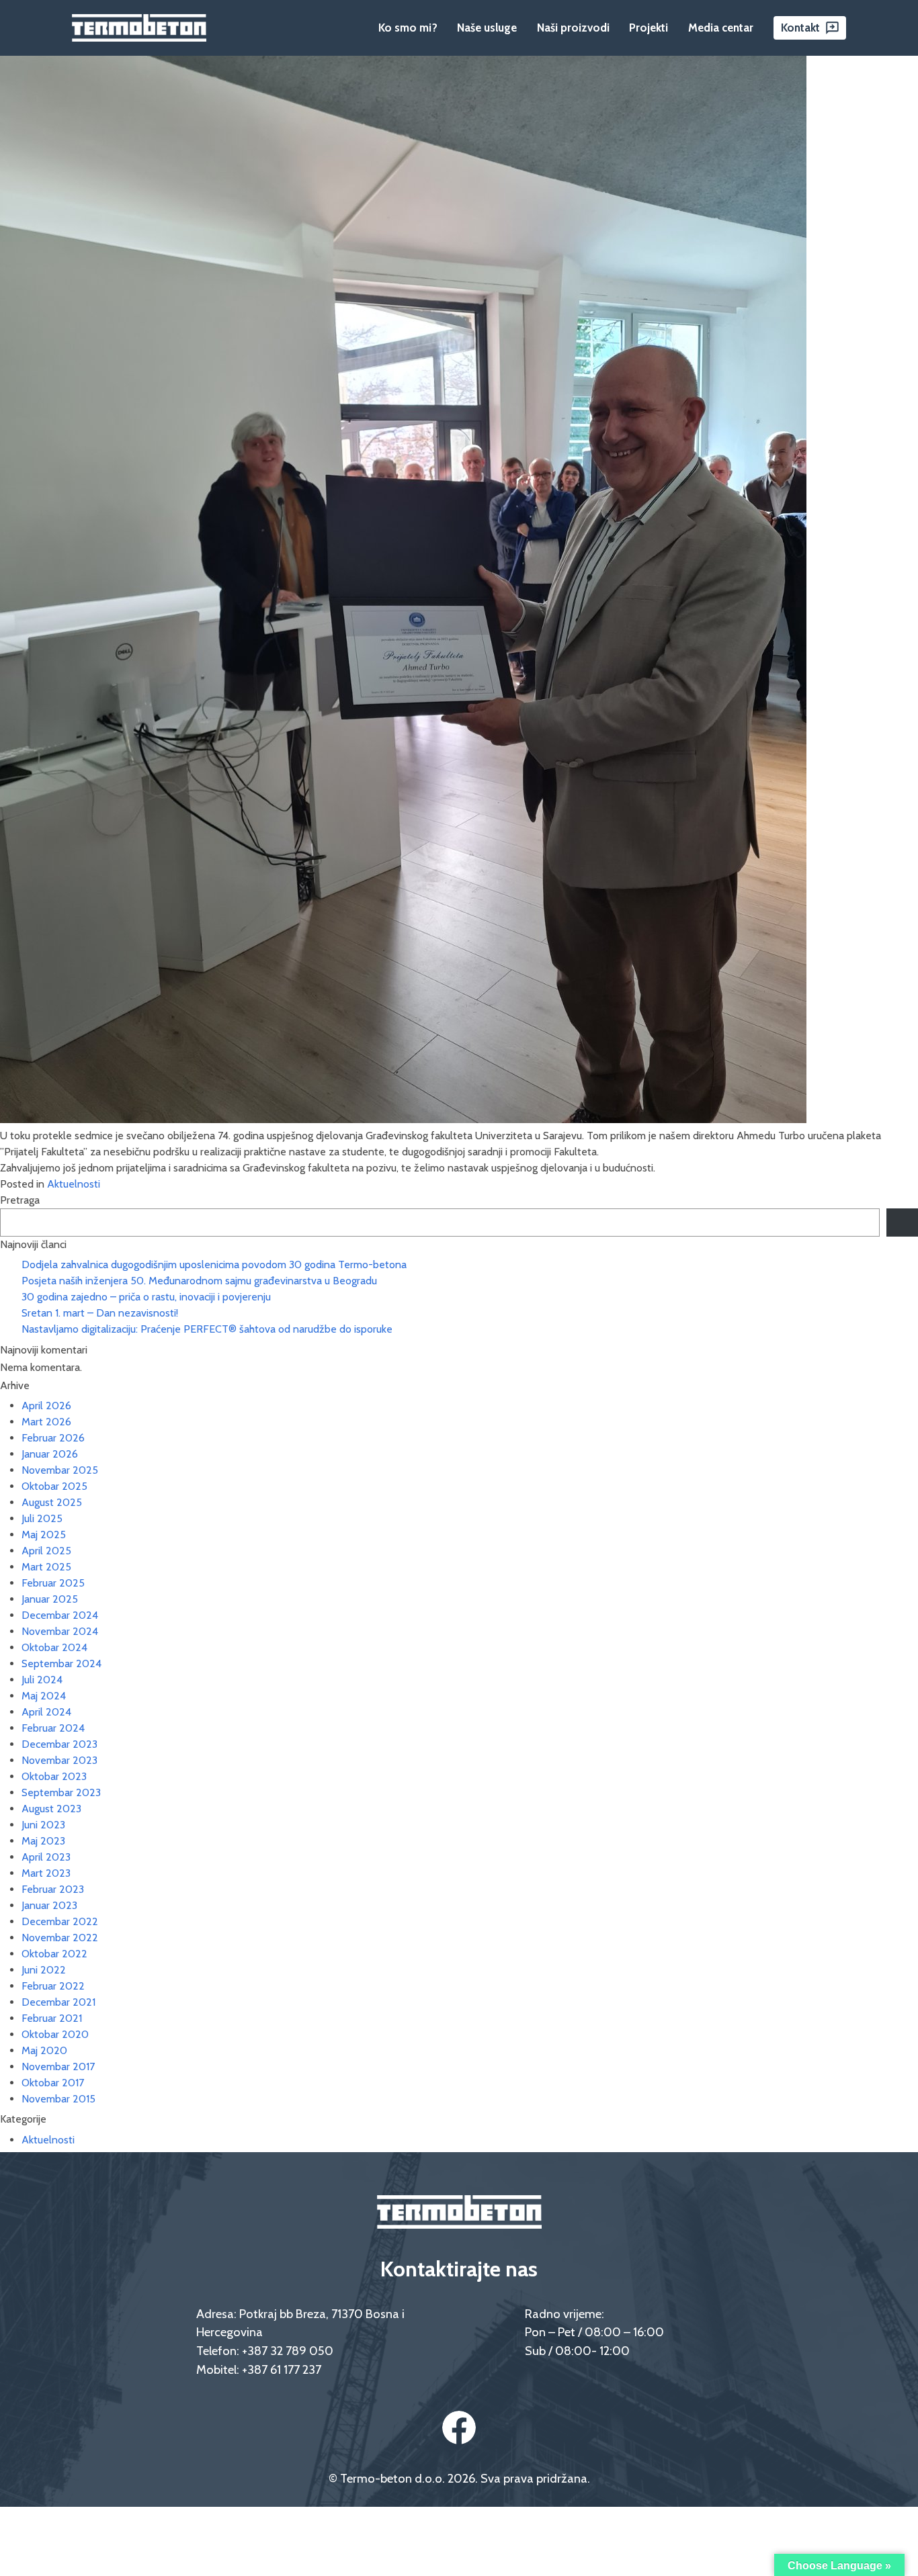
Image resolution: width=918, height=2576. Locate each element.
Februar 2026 (53, 1438)
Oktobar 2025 (54, 1486)
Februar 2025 (53, 1583)
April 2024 (46, 1712)
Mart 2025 (46, 1567)
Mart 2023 (46, 1873)
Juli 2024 (42, 1680)
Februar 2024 (53, 1728)
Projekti (649, 28)
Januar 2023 (49, 1905)
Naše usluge (487, 28)
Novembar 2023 (59, 1760)
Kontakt (800, 28)
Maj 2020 (44, 2050)
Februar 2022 (53, 1986)
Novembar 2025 (60, 1470)
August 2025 (52, 1502)
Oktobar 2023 (54, 1776)
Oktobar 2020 (55, 2034)
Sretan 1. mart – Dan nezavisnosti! (100, 1313)
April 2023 (46, 1857)
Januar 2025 (50, 1599)
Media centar (721, 28)
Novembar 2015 (58, 2099)
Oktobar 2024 (54, 1647)
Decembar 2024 (60, 1615)
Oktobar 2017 (53, 2083)
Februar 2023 (53, 1889)
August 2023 (51, 1809)
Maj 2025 (44, 1535)
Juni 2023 (43, 1825)
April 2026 (46, 1406)
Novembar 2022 (60, 1938)
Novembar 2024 (60, 1631)
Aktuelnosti (74, 1184)
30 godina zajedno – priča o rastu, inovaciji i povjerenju (146, 1297)
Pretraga (20, 1200)
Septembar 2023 (61, 1792)
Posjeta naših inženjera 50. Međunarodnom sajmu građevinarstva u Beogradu (199, 1281)
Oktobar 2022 (54, 1954)
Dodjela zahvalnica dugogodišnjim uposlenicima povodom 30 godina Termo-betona (214, 1264)
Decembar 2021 (58, 2002)
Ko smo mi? (408, 28)
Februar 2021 (52, 2018)
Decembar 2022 (60, 1921)
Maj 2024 (44, 1696)
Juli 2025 (42, 1518)
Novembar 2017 (58, 2067)
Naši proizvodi (573, 28)
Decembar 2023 (59, 1744)
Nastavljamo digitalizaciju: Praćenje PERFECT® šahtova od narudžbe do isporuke (207, 1329)
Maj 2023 (43, 1841)
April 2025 (46, 1551)
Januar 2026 (50, 1454)
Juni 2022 (44, 1970)
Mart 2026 (46, 1422)
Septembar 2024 (61, 1663)
